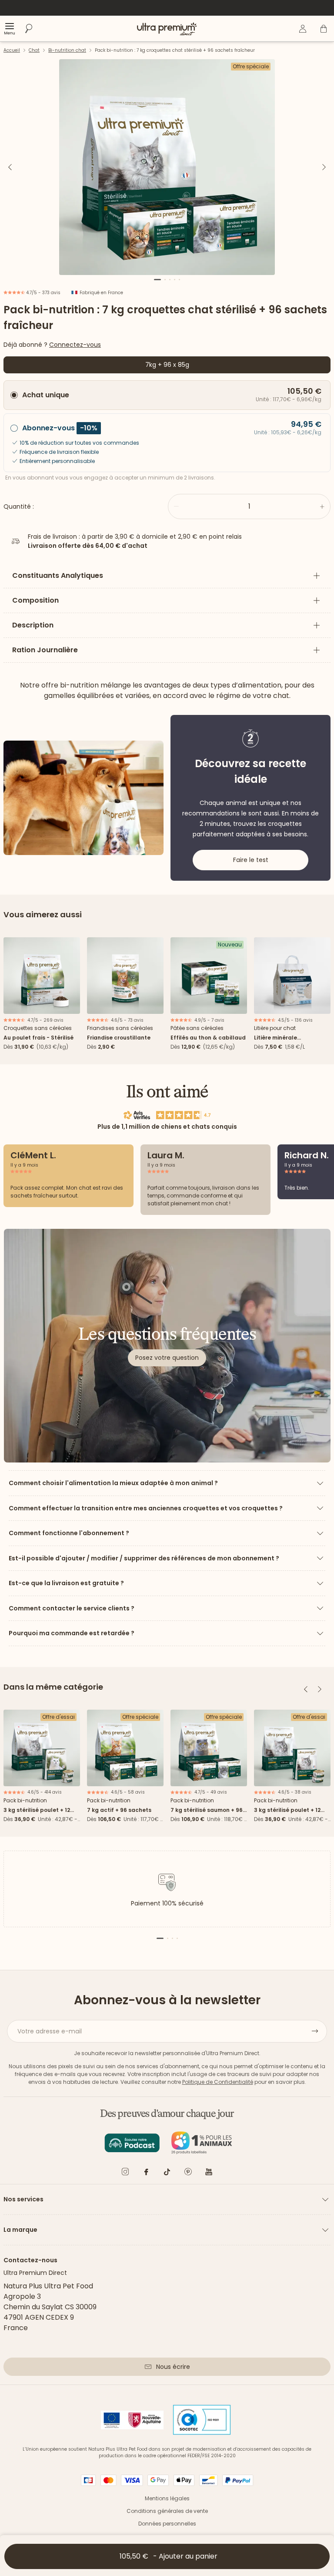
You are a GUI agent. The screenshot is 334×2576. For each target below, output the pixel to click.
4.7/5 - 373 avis (43, 293)
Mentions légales (167, 2498)
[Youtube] (209, 2173)
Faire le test (251, 860)
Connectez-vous (75, 345)
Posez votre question (167, 1358)
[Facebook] (146, 2173)
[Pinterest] (188, 2173)
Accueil (12, 50)
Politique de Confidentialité (218, 2082)
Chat (34, 50)
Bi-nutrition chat (67, 50)
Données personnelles (167, 2524)
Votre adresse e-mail (50, 2031)
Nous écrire (173, 2367)
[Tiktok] (167, 2173)
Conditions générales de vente (167, 2511)
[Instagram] (125, 2173)
